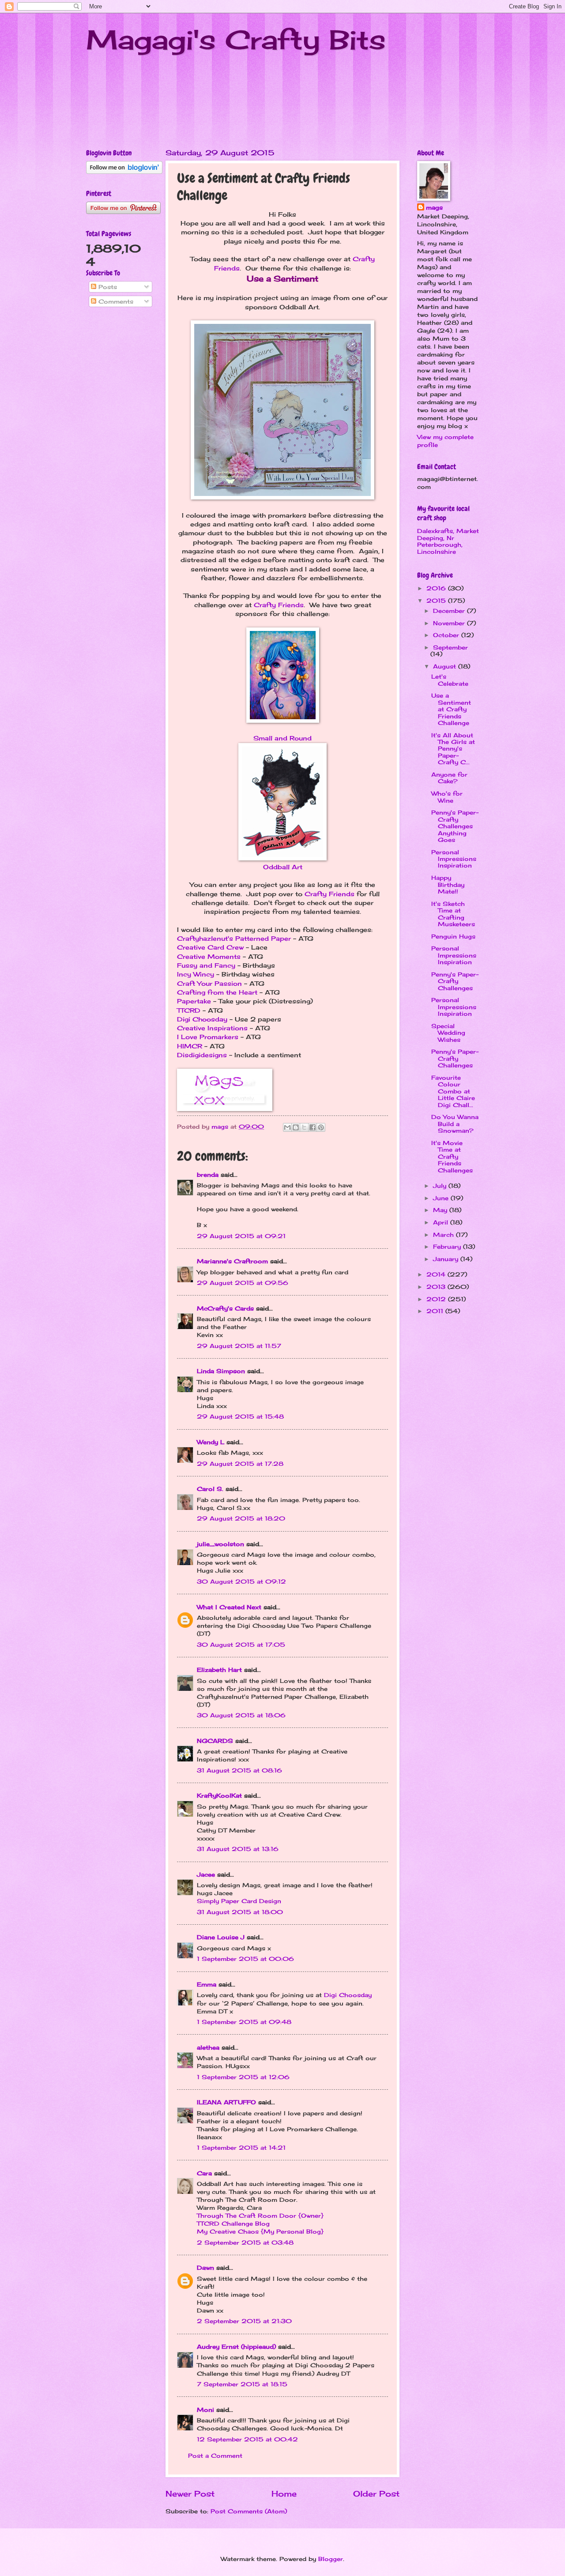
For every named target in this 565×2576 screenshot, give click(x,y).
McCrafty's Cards (225, 1308)
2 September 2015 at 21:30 (244, 2321)
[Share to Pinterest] (321, 1127)
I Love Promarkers (208, 1037)
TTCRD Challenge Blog (233, 2223)
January (447, 1259)
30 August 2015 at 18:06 (241, 1715)
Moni (205, 2410)
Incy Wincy (196, 974)
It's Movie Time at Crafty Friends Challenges (452, 1157)
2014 (437, 1274)
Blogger (331, 2559)
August (446, 666)
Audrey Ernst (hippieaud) (236, 2347)
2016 (437, 588)
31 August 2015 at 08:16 (239, 1770)
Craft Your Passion (209, 984)
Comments (115, 301)
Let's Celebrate (450, 680)
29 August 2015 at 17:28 (240, 1464)
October (447, 635)
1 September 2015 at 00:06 (245, 1959)
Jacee (206, 1874)
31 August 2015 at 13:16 (238, 1849)
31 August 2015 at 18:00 (240, 1912)
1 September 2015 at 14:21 (241, 2148)
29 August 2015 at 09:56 (243, 1283)
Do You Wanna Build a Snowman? (455, 1124)
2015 (437, 601)
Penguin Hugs (453, 936)
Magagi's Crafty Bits (236, 39)
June (442, 1198)
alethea (208, 2047)
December (450, 611)
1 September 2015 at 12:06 (243, 2077)
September (450, 647)
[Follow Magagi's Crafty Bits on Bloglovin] (124, 172)
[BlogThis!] (296, 1127)
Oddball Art (283, 867)
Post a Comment (215, 2456)
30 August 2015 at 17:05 (241, 1645)
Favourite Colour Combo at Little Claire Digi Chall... (453, 1091)
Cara (204, 2173)
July (441, 1186)
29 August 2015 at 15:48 (240, 1416)
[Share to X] (304, 1127)
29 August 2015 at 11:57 (239, 1346)
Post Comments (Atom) (249, 2511)
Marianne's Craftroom (232, 1261)
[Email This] (287, 1127)
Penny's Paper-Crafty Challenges (455, 981)
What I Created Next (229, 1607)
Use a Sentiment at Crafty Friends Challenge (451, 709)
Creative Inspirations (212, 1028)
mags (434, 207)
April (442, 1222)
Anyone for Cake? (449, 778)
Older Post (376, 2493)
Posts (107, 287)
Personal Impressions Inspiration (454, 859)
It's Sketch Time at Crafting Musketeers (453, 914)
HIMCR (190, 1046)
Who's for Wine (447, 797)
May (441, 1210)
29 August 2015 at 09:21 (241, 1236)
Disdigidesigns (202, 1055)
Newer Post (190, 2493)
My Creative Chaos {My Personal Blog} (260, 2231)
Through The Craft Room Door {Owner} (260, 2216)
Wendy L (211, 1442)
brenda (208, 1175)
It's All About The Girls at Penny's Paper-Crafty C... (453, 749)
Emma (207, 1984)
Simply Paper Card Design (239, 1901)
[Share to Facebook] (313, 1127)
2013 (437, 1287)
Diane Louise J (221, 1937)
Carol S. (210, 1489)
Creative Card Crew (210, 947)
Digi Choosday (202, 1019)
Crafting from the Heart (217, 992)
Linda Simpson (221, 1371)
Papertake (194, 1001)
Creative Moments (209, 957)
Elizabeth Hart (219, 1670)
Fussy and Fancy (206, 965)
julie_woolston (220, 1544)
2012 (437, 1299)
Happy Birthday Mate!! (448, 884)
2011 (436, 1311)
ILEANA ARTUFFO (226, 2102)
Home (284, 2493)
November (450, 623)
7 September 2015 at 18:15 (242, 2384)
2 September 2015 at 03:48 (245, 2242)
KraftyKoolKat (219, 1795)
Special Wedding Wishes (448, 1033)
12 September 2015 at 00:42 (247, 2439)
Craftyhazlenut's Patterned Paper (234, 939)
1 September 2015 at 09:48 (244, 2022)
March (444, 1235)
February (448, 1247)
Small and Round (282, 738)
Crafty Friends (279, 605)
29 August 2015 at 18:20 (241, 1518)
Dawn (205, 2268)
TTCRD (189, 1010)
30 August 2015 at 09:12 (241, 1581)
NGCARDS (215, 1741)
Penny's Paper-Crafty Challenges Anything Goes (455, 826)
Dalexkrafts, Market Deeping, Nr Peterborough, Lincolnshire (448, 541)
